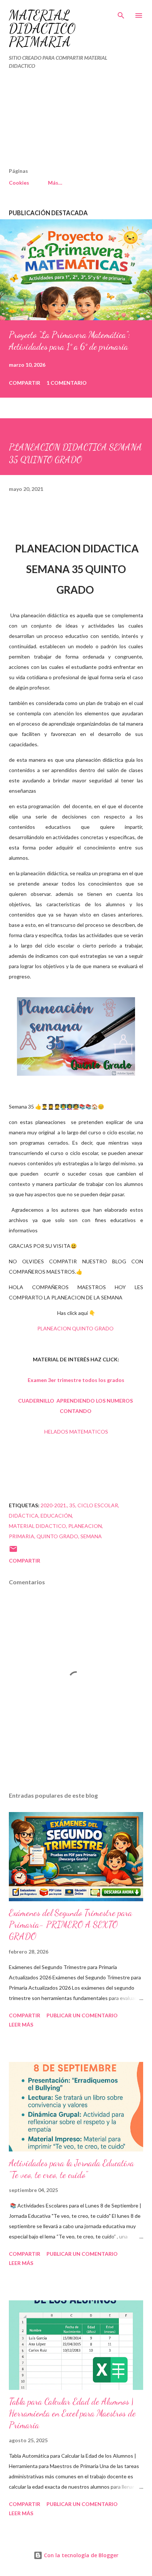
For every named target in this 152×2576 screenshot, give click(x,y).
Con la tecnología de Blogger (80, 2555)
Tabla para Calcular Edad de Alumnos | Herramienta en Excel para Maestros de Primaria (72, 2413)
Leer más (21, 2025)
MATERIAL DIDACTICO (37, 1526)
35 (72, 1505)
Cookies (19, 183)
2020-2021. (54, 1505)
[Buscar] (121, 13)
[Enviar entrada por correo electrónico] (13, 1551)
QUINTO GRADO (57, 1536)
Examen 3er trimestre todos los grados (76, 1380)
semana (91, 1536)
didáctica (24, 1516)
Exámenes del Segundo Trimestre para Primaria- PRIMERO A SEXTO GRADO (70, 1925)
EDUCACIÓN (56, 1516)
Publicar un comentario (82, 2015)
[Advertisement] (61, 122)
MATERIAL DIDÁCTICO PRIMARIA (42, 29)
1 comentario (67, 383)
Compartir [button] (25, 383)
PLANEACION (85, 1526)
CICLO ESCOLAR (98, 1505)
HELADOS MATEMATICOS (76, 1432)
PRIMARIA (22, 1536)
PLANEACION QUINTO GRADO (76, 1328)
